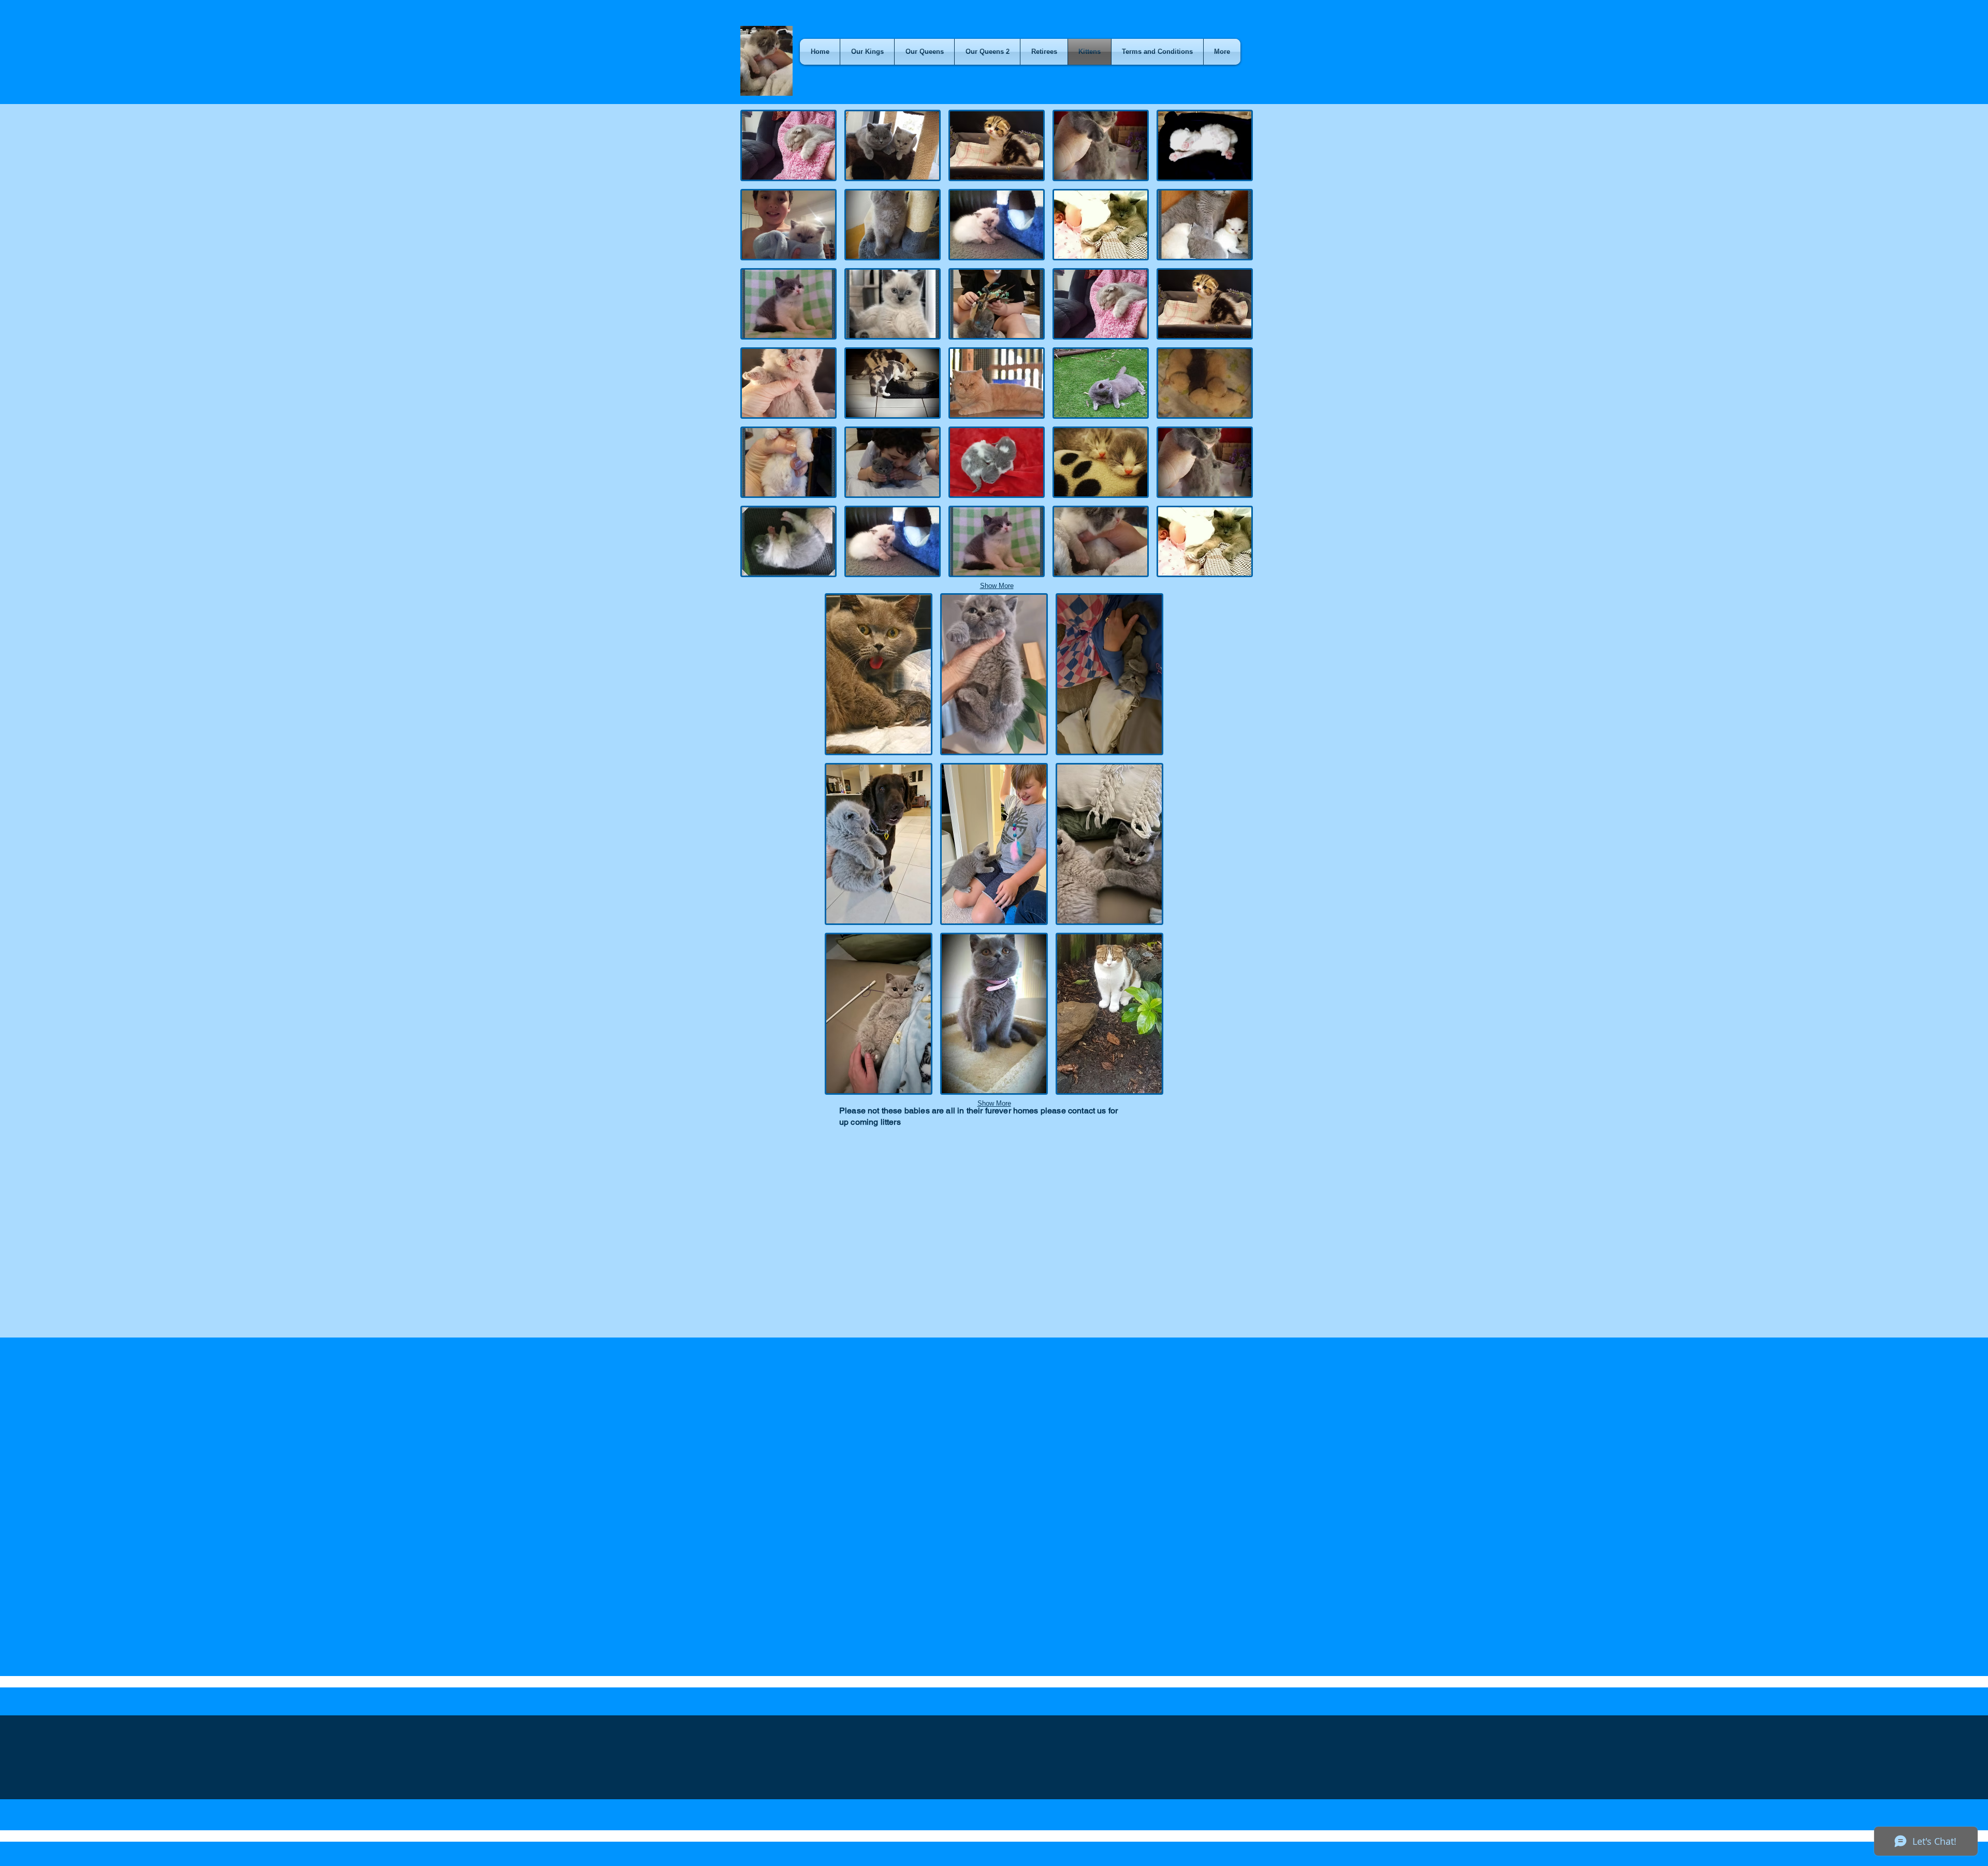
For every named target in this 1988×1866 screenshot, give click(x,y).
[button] (788, 145)
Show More (997, 586)
